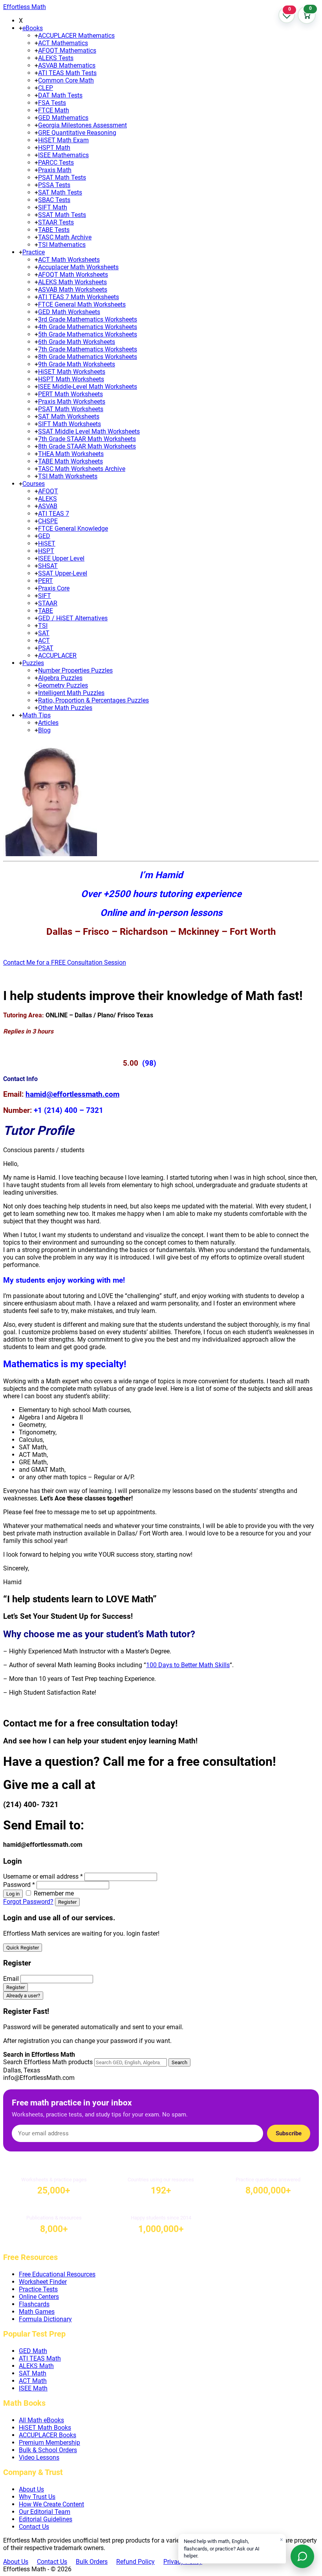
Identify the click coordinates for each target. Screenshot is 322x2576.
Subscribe (289, 2133)
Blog (44, 730)
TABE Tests (54, 230)
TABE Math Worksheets (70, 461)
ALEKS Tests (56, 58)
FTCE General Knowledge (73, 529)
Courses (34, 484)
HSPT (46, 551)
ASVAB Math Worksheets (73, 290)
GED (44, 536)
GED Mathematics (63, 118)
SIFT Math (53, 207)
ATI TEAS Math (40, 2358)
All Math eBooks (41, 2420)
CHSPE (48, 521)
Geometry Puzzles (63, 685)
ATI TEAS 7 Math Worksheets (79, 297)
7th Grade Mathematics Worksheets (88, 349)
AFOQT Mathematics (67, 51)
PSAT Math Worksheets (71, 409)
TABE (46, 611)
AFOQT (48, 491)
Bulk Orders (92, 2562)
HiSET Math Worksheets (72, 372)
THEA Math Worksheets (71, 454)
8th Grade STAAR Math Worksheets (87, 446)
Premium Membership (49, 2443)
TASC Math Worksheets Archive (82, 469)
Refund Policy (135, 2562)
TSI (43, 626)
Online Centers (39, 2297)
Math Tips (37, 715)
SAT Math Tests (60, 192)
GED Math (33, 2351)
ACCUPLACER (57, 655)
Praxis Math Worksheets (72, 402)
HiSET (47, 543)
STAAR (48, 603)
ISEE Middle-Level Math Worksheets (88, 387)
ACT (44, 641)
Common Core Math (66, 80)
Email (11, 1979)
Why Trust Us (37, 2497)
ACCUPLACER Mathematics (76, 36)
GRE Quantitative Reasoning (77, 133)
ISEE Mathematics (63, 155)
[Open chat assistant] (302, 2556)
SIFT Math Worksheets (70, 424)
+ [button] (21, 28)
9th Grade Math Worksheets (77, 364)
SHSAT (48, 566)
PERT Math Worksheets (70, 394)
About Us (31, 2489)
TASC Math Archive (65, 237)
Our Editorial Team (45, 2512)
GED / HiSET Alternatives (73, 618)
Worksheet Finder (43, 2282)
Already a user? (23, 1996)
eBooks (33, 28)
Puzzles (33, 663)
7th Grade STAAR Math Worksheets (87, 439)
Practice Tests (38, 2289)
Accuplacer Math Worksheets (78, 267)
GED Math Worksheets (69, 312)
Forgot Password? (28, 1902)
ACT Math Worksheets (69, 260)
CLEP (46, 88)
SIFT (45, 596)
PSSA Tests (54, 185)
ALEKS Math (36, 2366)
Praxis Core (54, 588)
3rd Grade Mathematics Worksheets (88, 319)
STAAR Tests (56, 222)
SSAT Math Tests (62, 215)
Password (19, 1885)
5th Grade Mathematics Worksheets (88, 334)
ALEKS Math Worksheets (72, 282)
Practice (34, 252)
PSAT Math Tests (62, 177)
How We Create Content (51, 2504)
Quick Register (23, 1948)
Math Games (37, 2312)
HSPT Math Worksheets (71, 379)
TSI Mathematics (62, 245)
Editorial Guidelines (46, 2519)
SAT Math (33, 2373)
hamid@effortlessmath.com (72, 1094)
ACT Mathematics (63, 43)
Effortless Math (25, 7)
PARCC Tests (56, 163)
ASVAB (48, 506)
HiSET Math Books (45, 2428)
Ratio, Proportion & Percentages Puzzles (93, 700)
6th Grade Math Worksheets (77, 342)
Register (67, 1902)
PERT (46, 581)
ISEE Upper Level (61, 558)
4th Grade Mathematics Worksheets (88, 327)
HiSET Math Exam (63, 140)
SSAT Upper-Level (63, 573)
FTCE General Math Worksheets (82, 304)
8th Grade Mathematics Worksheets (88, 357)
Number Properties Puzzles (75, 670)
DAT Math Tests (60, 95)
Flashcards (34, 2304)
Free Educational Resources (57, 2274)
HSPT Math (54, 148)
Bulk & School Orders (48, 2450)
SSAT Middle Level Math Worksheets (89, 431)
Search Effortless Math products (48, 2062)
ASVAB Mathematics (67, 65)
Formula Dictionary (45, 2319)
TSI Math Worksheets (68, 476)
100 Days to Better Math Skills (188, 1665)
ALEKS (48, 499)
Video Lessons (39, 2457)
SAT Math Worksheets (69, 416)
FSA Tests (52, 103)
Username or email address (43, 1876)
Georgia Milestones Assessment (82, 125)
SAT (44, 633)
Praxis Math (55, 170)
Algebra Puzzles (60, 678)
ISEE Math (33, 2388)
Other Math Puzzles (65, 708)
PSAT (46, 648)
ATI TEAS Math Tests (67, 73)
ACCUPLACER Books (48, 2435)
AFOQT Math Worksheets (73, 275)
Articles (48, 723)
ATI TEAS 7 (54, 514)
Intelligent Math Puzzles (71, 693)
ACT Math (33, 2381)
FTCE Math (54, 110)
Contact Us (34, 2527)
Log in (13, 1894)
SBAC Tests (54, 200)
